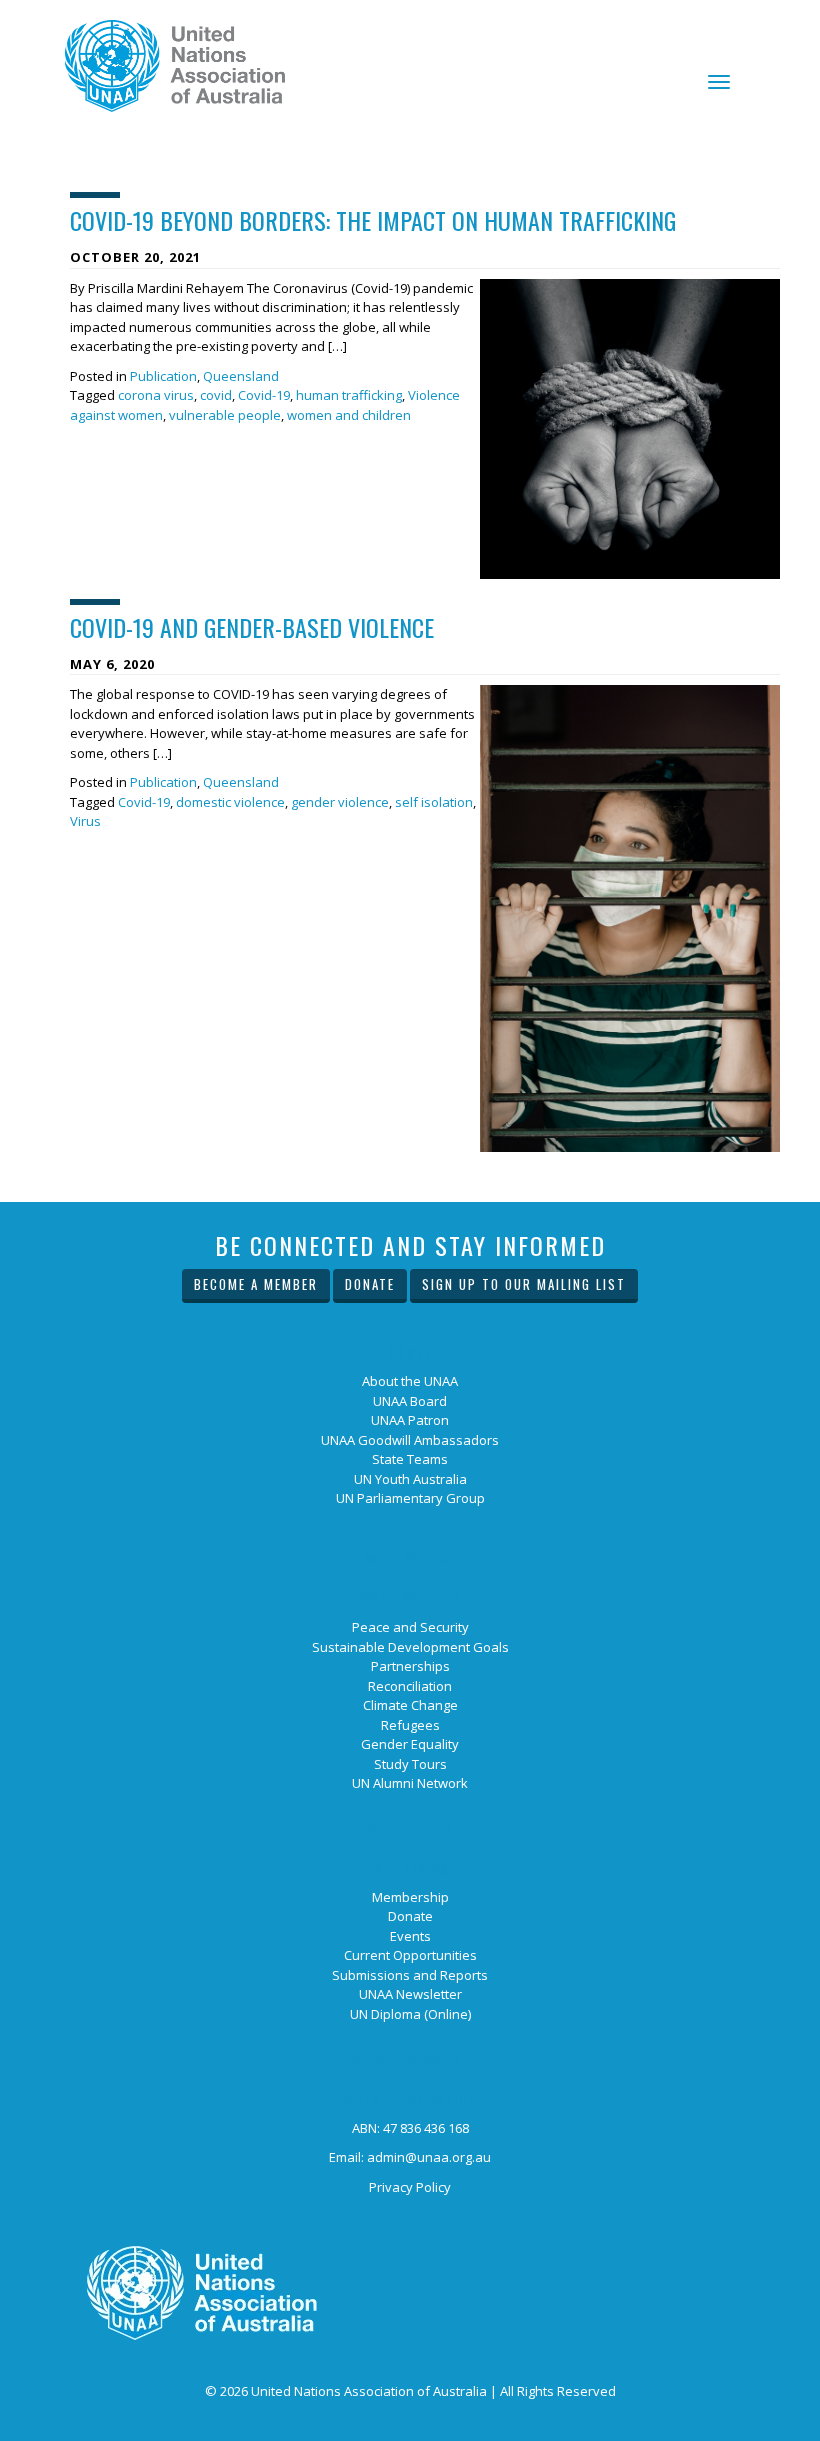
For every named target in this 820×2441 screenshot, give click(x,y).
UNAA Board (410, 1401)
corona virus (156, 395)
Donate (370, 1284)
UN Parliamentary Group (410, 1498)
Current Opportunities (410, 1955)
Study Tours (410, 1764)
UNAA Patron (410, 1420)
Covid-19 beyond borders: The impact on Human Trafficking (373, 220)
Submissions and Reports (410, 1975)
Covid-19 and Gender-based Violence (252, 627)
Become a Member (256, 1284)
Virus (85, 821)
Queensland (241, 376)
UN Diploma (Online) (410, 2014)
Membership (410, 1897)
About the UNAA (410, 1381)
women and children (349, 415)
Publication (163, 376)
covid (216, 395)
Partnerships (410, 1666)
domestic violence (230, 802)
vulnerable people (225, 415)
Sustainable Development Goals (410, 1647)
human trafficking (349, 395)
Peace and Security (410, 1627)
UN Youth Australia (410, 1479)
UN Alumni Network (410, 1783)
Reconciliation (410, 1686)
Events (410, 1936)
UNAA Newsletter (410, 1994)
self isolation (434, 802)
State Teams (410, 1459)
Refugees (410, 1725)
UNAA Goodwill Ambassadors (410, 1440)
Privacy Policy (410, 2187)
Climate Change (410, 1705)
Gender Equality (410, 1744)
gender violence (340, 802)
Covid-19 (264, 395)
